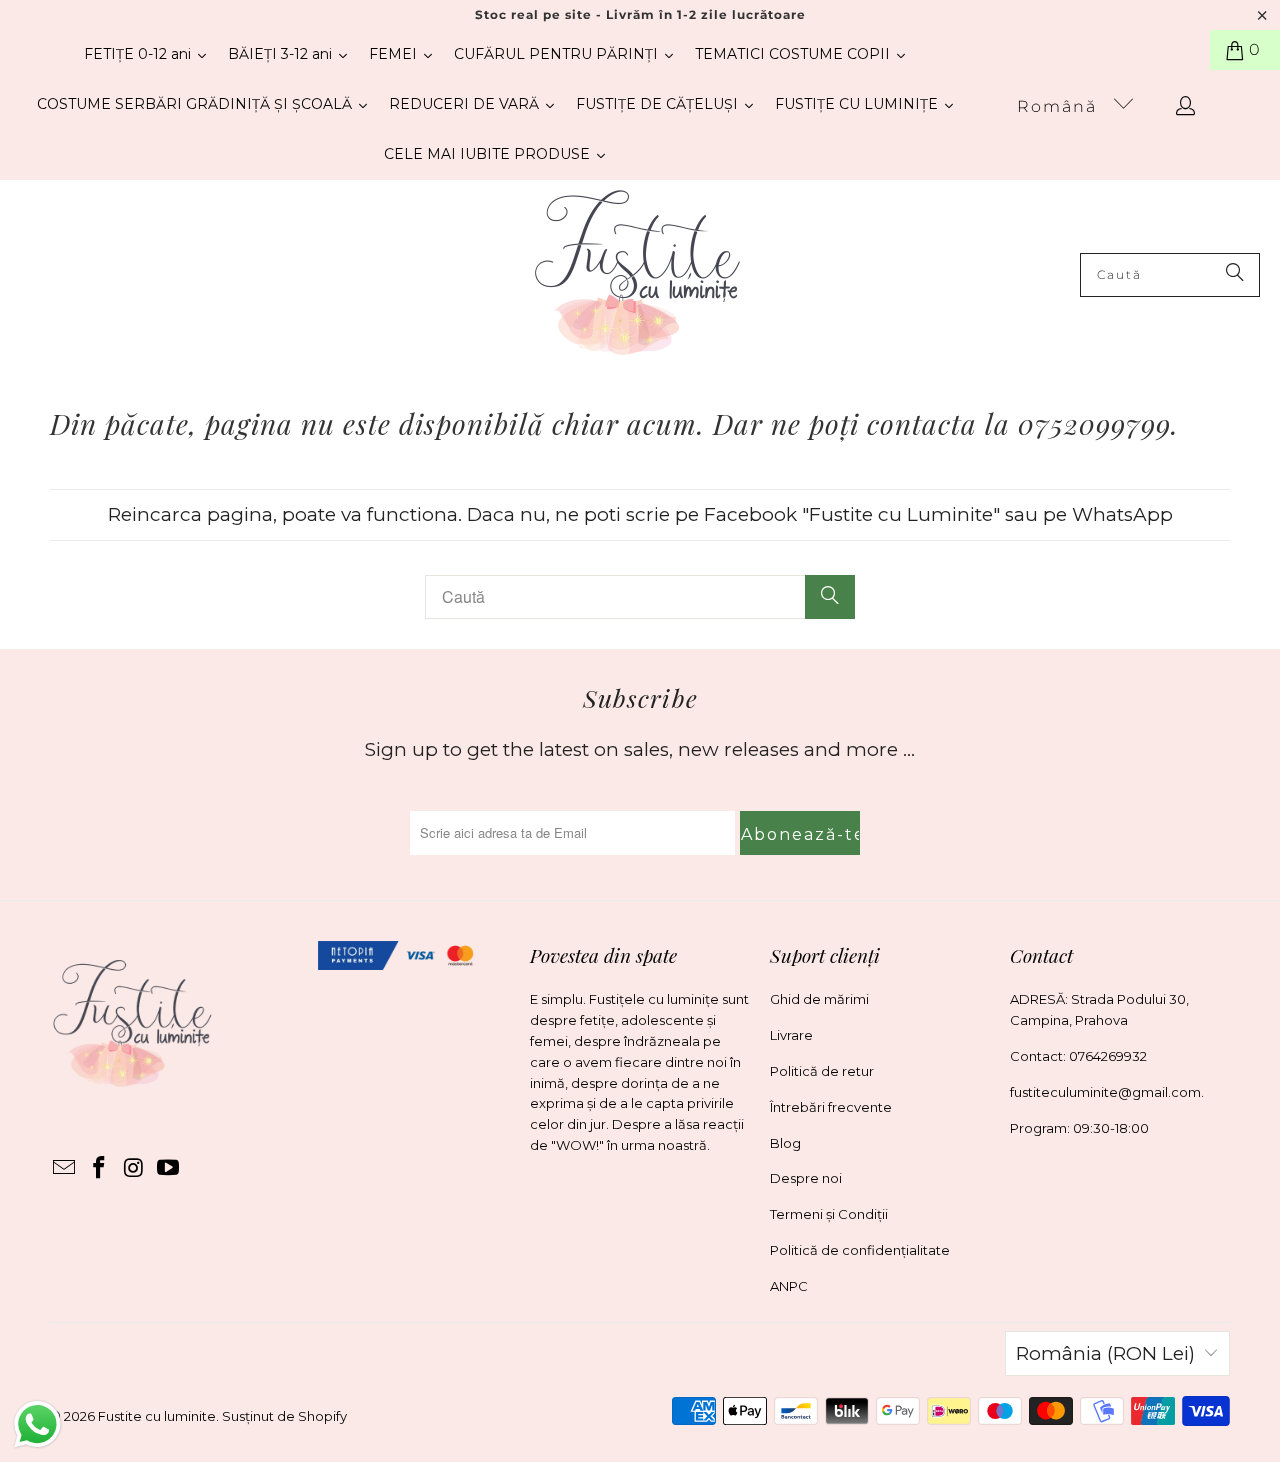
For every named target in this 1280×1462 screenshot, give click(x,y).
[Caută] (1235, 275)
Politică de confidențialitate (860, 1250)
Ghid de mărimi (819, 999)
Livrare (791, 1035)
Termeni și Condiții (829, 1214)
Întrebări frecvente (831, 1107)
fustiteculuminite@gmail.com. (1107, 1092)
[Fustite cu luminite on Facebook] (100, 1169)
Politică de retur (822, 1071)
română (1060, 106)
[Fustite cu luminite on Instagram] (134, 1169)
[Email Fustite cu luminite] (65, 1169)
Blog (785, 1143)
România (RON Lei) (1105, 1353)
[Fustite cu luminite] (637, 274)
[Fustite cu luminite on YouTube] (169, 1169)
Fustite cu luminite (157, 1416)
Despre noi (806, 1178)
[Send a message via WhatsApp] (37, 1424)
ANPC (789, 1286)
